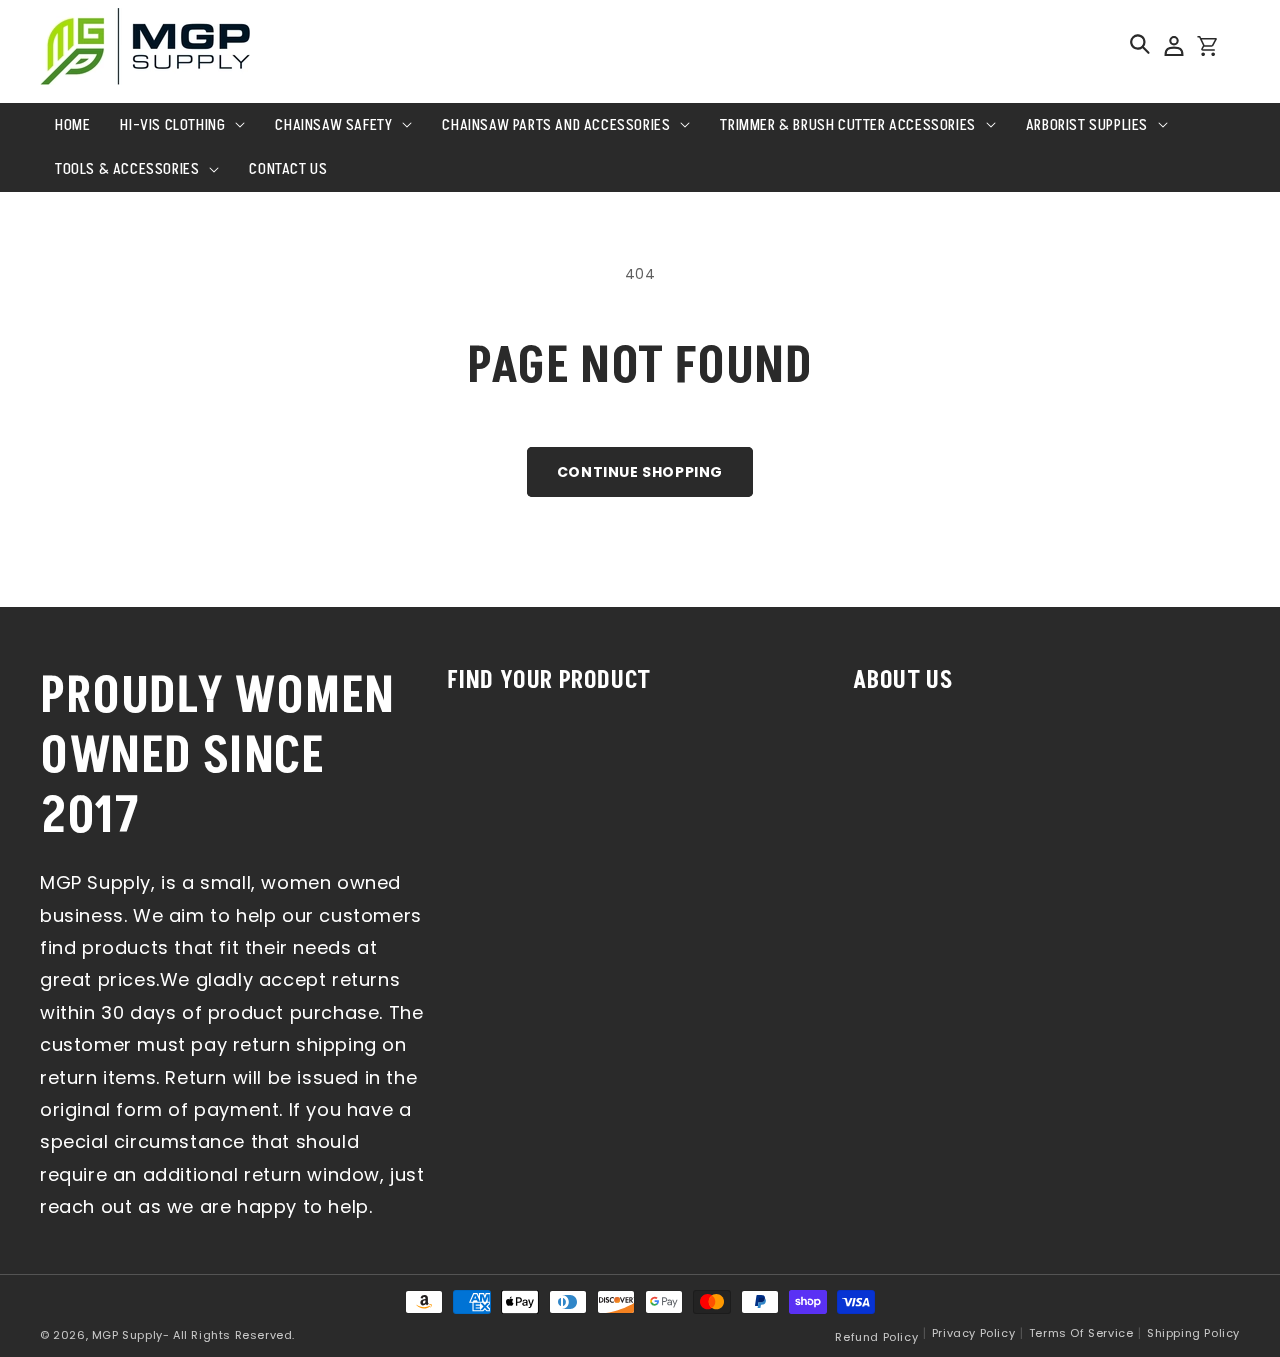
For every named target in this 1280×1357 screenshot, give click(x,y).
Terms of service (1081, 1333)
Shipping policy (1193, 1333)
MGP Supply (127, 1335)
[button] (1140, 44)
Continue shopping (640, 472)
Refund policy (876, 1337)
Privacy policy (973, 1333)
